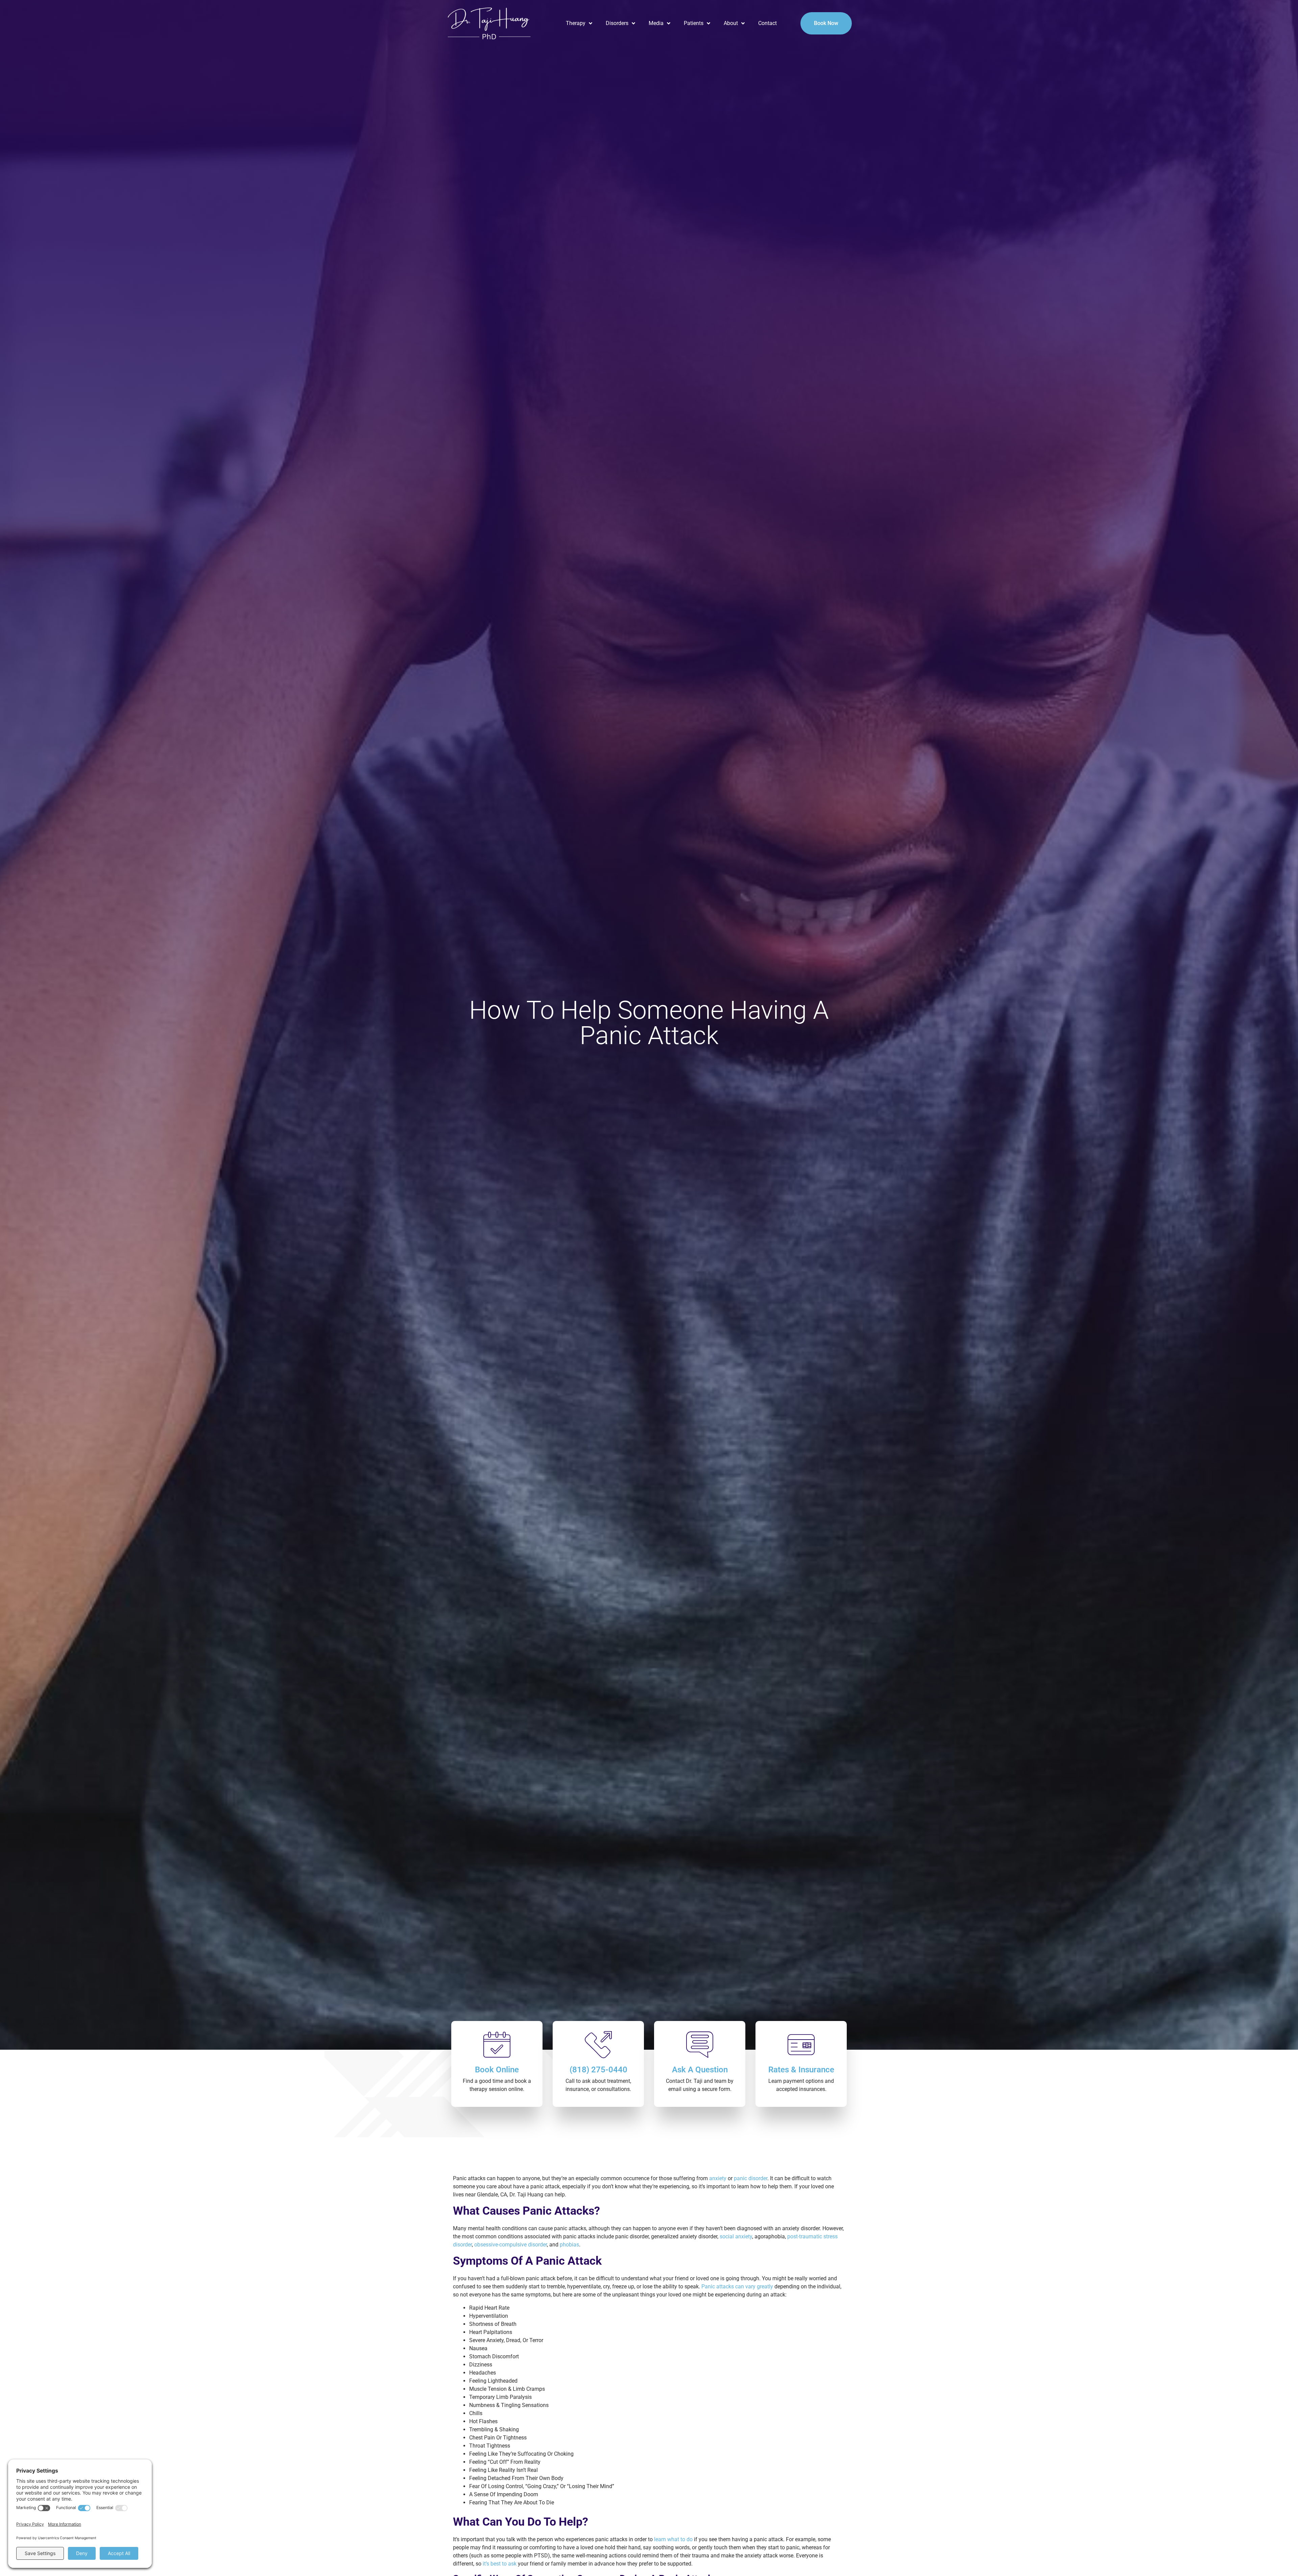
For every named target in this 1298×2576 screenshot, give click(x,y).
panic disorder (751, 2178)
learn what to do (673, 2539)
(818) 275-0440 (598, 2070)
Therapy (576, 23)
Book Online (497, 2070)
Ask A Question (700, 2070)
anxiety (718, 2178)
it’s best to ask (500, 2564)
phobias (569, 2245)
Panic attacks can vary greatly (737, 2286)
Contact (767, 23)
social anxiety (736, 2236)
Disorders (617, 23)
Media (656, 23)
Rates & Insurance (801, 2070)
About (731, 23)
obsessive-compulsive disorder (511, 2245)
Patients (694, 23)
